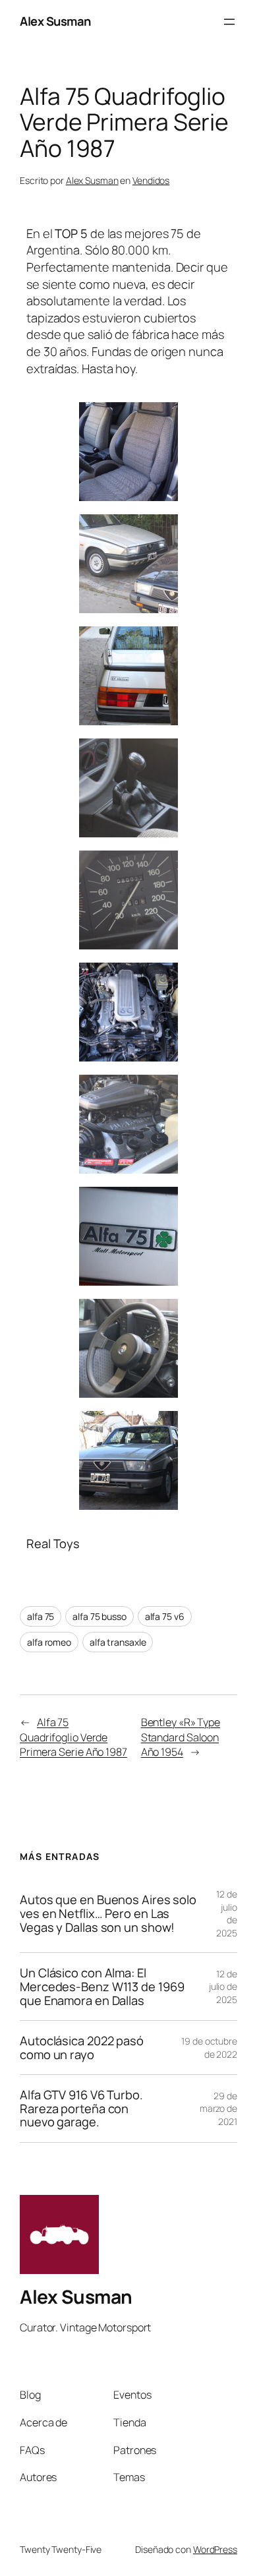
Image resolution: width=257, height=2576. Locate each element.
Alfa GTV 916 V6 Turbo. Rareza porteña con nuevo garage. (81, 2109)
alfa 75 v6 (165, 1616)
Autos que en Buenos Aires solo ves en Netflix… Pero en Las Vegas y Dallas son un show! (108, 1913)
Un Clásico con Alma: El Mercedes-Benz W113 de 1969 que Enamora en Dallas (102, 1987)
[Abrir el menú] (229, 22)
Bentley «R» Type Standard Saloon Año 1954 (181, 1737)
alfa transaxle (118, 1642)
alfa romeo (49, 1642)
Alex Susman (55, 21)
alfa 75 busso (100, 1616)
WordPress (215, 2549)
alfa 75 (41, 1616)
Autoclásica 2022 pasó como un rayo (82, 2048)
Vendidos (151, 180)
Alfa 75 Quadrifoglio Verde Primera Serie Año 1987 (73, 1737)
